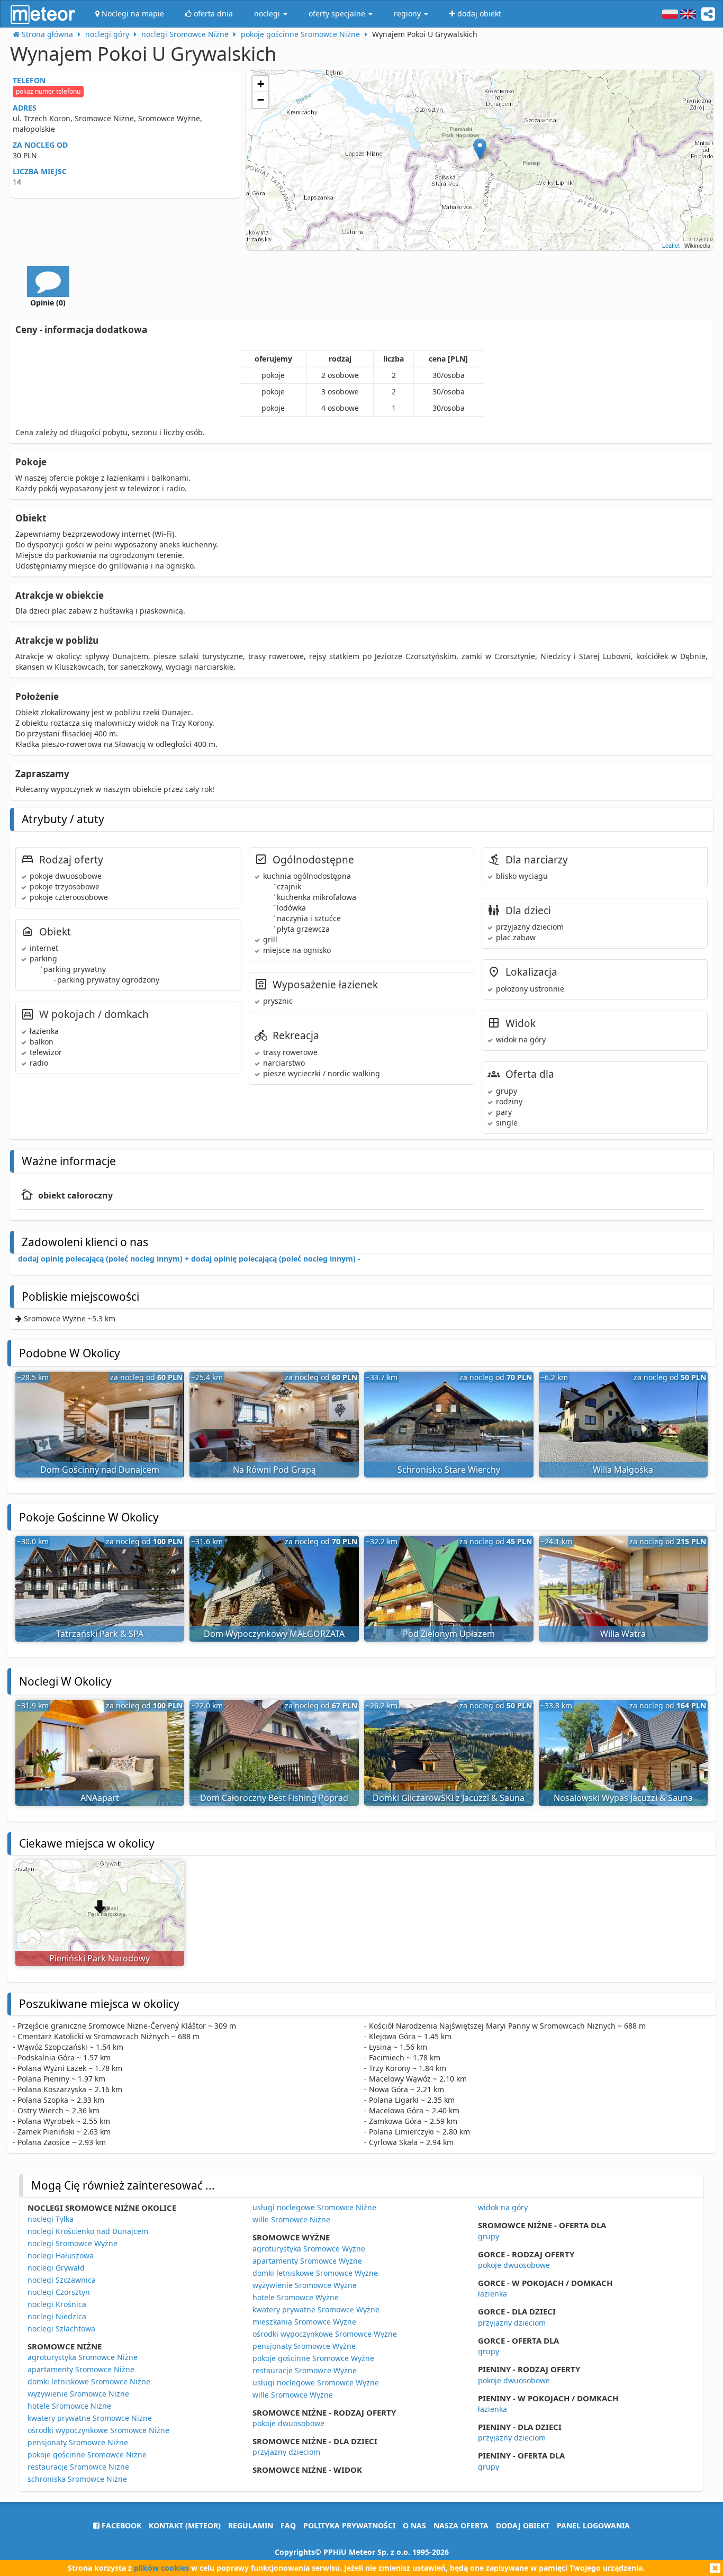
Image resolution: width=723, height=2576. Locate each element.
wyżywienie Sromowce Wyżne (305, 2285)
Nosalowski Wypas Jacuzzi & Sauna (623, 1798)
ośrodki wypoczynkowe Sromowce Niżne (98, 2430)
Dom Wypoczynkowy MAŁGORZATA (274, 1634)
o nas (414, 2525)
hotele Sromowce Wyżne (296, 2297)
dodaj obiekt (523, 2525)
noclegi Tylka (51, 2219)
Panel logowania (593, 2525)
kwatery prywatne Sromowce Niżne (90, 2418)
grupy (489, 2236)
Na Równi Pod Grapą (274, 1470)
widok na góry (503, 2207)
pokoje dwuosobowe (288, 2423)
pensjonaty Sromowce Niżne (78, 2442)
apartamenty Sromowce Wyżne (307, 2261)
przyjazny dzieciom (286, 2452)
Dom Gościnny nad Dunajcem (100, 1470)
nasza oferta (461, 2525)
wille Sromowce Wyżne (293, 2395)
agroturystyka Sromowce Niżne (83, 2357)
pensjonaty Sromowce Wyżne (304, 2346)
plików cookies (161, 2568)
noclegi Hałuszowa (61, 2255)
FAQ (288, 2525)
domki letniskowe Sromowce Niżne (89, 2381)
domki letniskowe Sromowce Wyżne (315, 2273)
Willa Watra (623, 1634)
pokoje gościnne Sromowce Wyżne (313, 2358)
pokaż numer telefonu (48, 91)
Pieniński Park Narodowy (100, 1958)
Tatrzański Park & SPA (100, 1634)
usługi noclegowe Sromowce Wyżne (316, 2383)
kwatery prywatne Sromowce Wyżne (316, 2309)
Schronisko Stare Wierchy (449, 1470)
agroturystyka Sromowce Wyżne (309, 2249)
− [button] (261, 100)
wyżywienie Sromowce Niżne (78, 2394)
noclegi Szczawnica (62, 2280)
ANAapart (100, 1798)
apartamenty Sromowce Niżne (81, 2369)
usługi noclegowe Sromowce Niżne (314, 2207)
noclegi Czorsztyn (59, 2292)
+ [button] (261, 84)
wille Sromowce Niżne (291, 2219)
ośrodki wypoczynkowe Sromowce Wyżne (325, 2334)
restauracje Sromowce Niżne (78, 2467)
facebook (120, 2525)
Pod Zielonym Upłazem (449, 1634)
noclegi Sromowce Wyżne (73, 2243)
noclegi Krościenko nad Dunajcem (88, 2231)
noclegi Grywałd (56, 2268)
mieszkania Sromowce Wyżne (304, 2322)
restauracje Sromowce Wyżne (305, 2370)
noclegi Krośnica (57, 2304)
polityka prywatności (349, 2525)
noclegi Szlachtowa (61, 2329)
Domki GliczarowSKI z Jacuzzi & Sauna (449, 1798)
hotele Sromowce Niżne (69, 2406)
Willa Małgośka (623, 1470)
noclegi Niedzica (57, 2316)
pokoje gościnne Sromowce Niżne (87, 2455)
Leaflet (671, 245)
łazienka (492, 2294)
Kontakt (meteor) (185, 2525)
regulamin (251, 2525)
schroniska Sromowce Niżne (77, 2479)
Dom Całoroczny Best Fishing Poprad (274, 1798)
